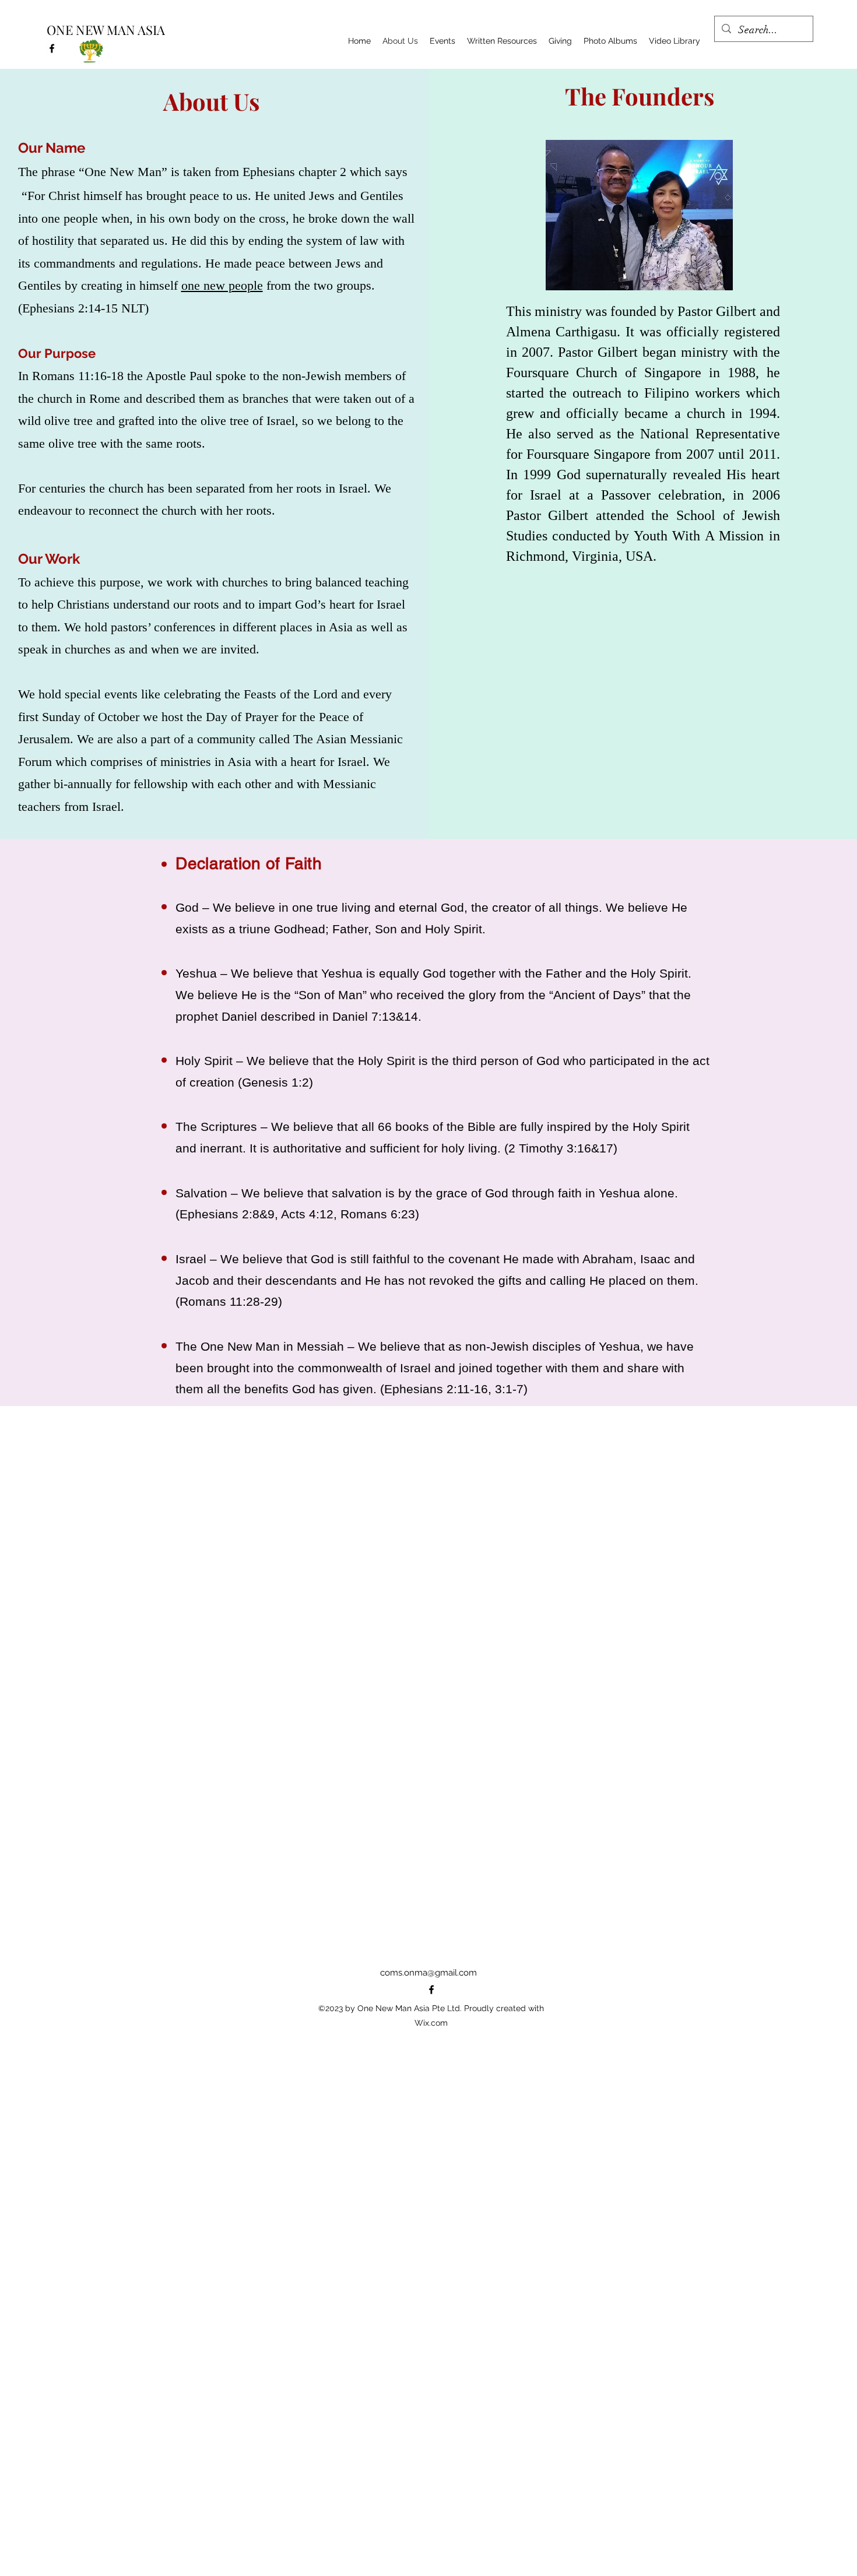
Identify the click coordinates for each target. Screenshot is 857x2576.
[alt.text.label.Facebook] (52, 48)
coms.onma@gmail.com (428, 1973)
